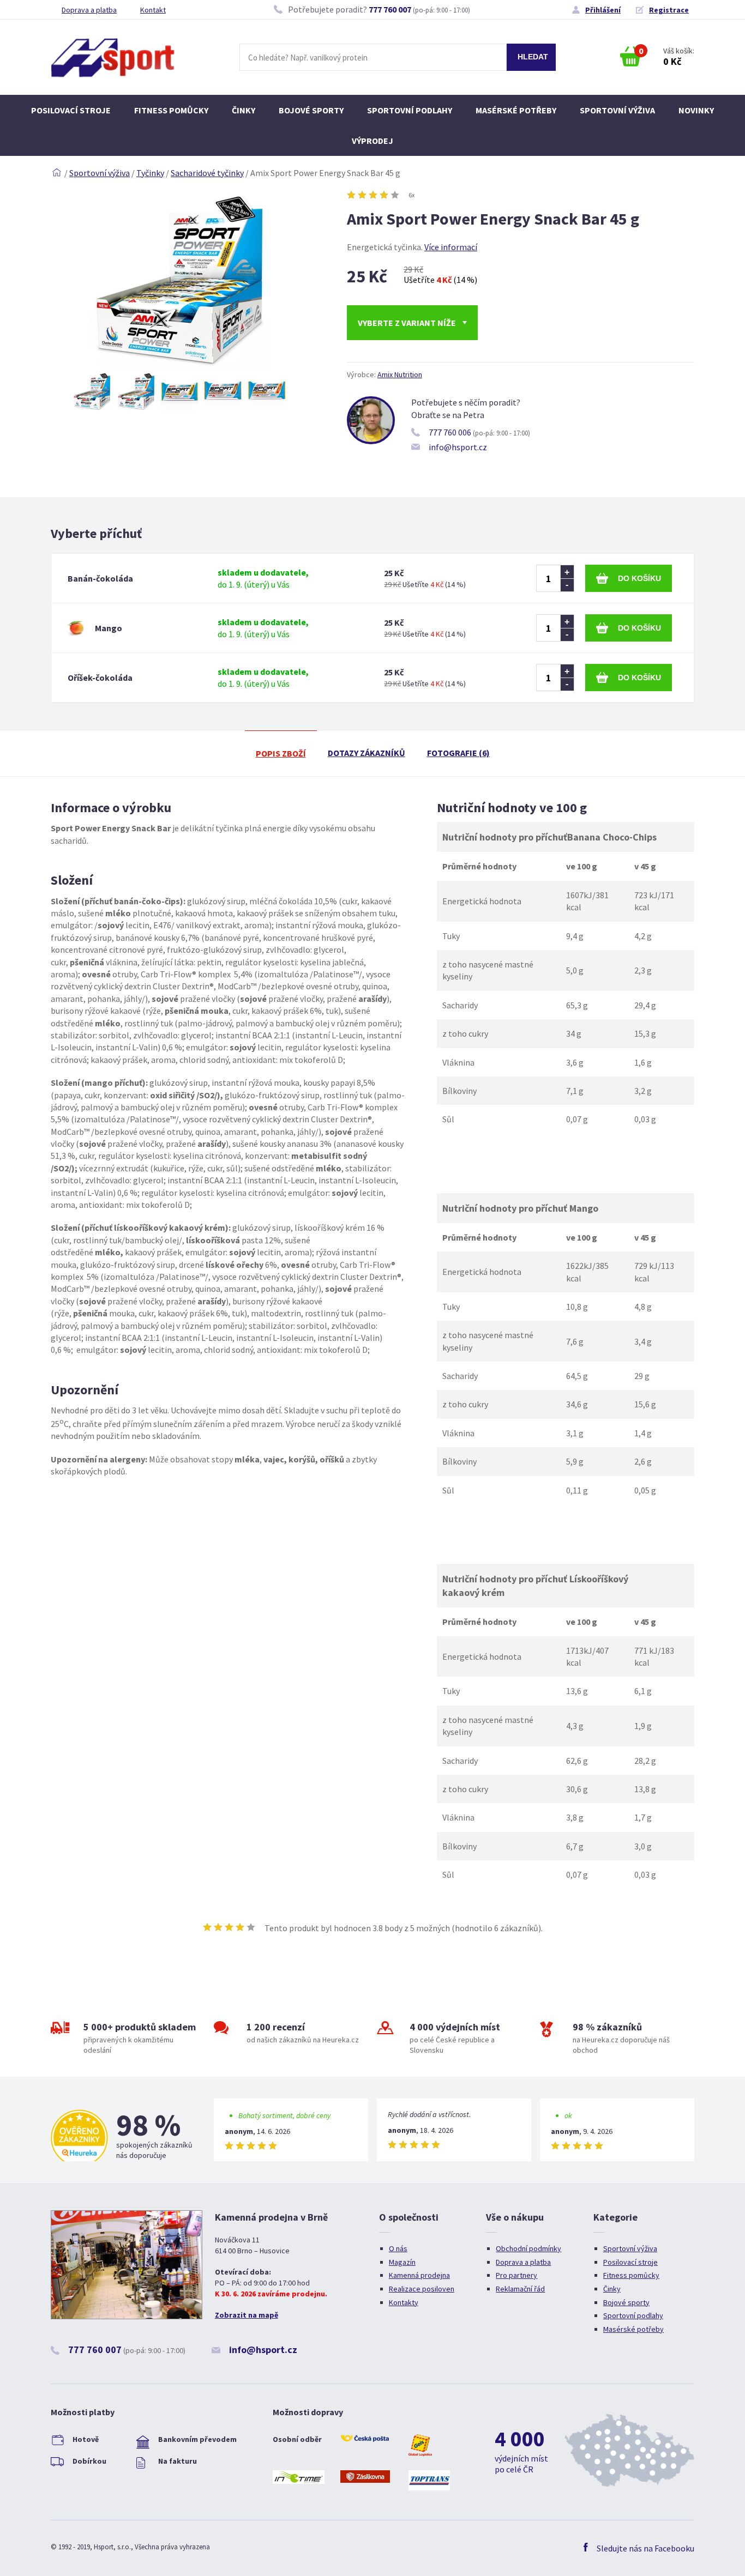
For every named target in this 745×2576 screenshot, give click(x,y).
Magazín (402, 2262)
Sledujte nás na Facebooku (645, 2548)
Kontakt (153, 10)
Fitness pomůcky (171, 110)
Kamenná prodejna (419, 2275)
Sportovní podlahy (410, 110)
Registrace (669, 10)
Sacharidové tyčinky (207, 173)
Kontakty (404, 2302)
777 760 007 (390, 9)
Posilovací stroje (71, 110)
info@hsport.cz (458, 447)
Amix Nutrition (400, 374)
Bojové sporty (311, 110)
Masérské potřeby (516, 110)
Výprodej (372, 141)
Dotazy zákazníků (367, 753)
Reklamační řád (520, 2289)
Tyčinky (150, 173)
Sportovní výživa (617, 110)
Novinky (696, 110)
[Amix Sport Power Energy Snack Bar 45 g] (179, 366)
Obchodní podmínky (528, 2248)
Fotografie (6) (458, 753)
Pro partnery (516, 2275)
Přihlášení (603, 10)
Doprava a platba (89, 10)
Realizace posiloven (422, 2289)
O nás (398, 2248)
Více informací (451, 247)
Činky (244, 110)
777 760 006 (450, 432)
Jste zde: (57, 173)
